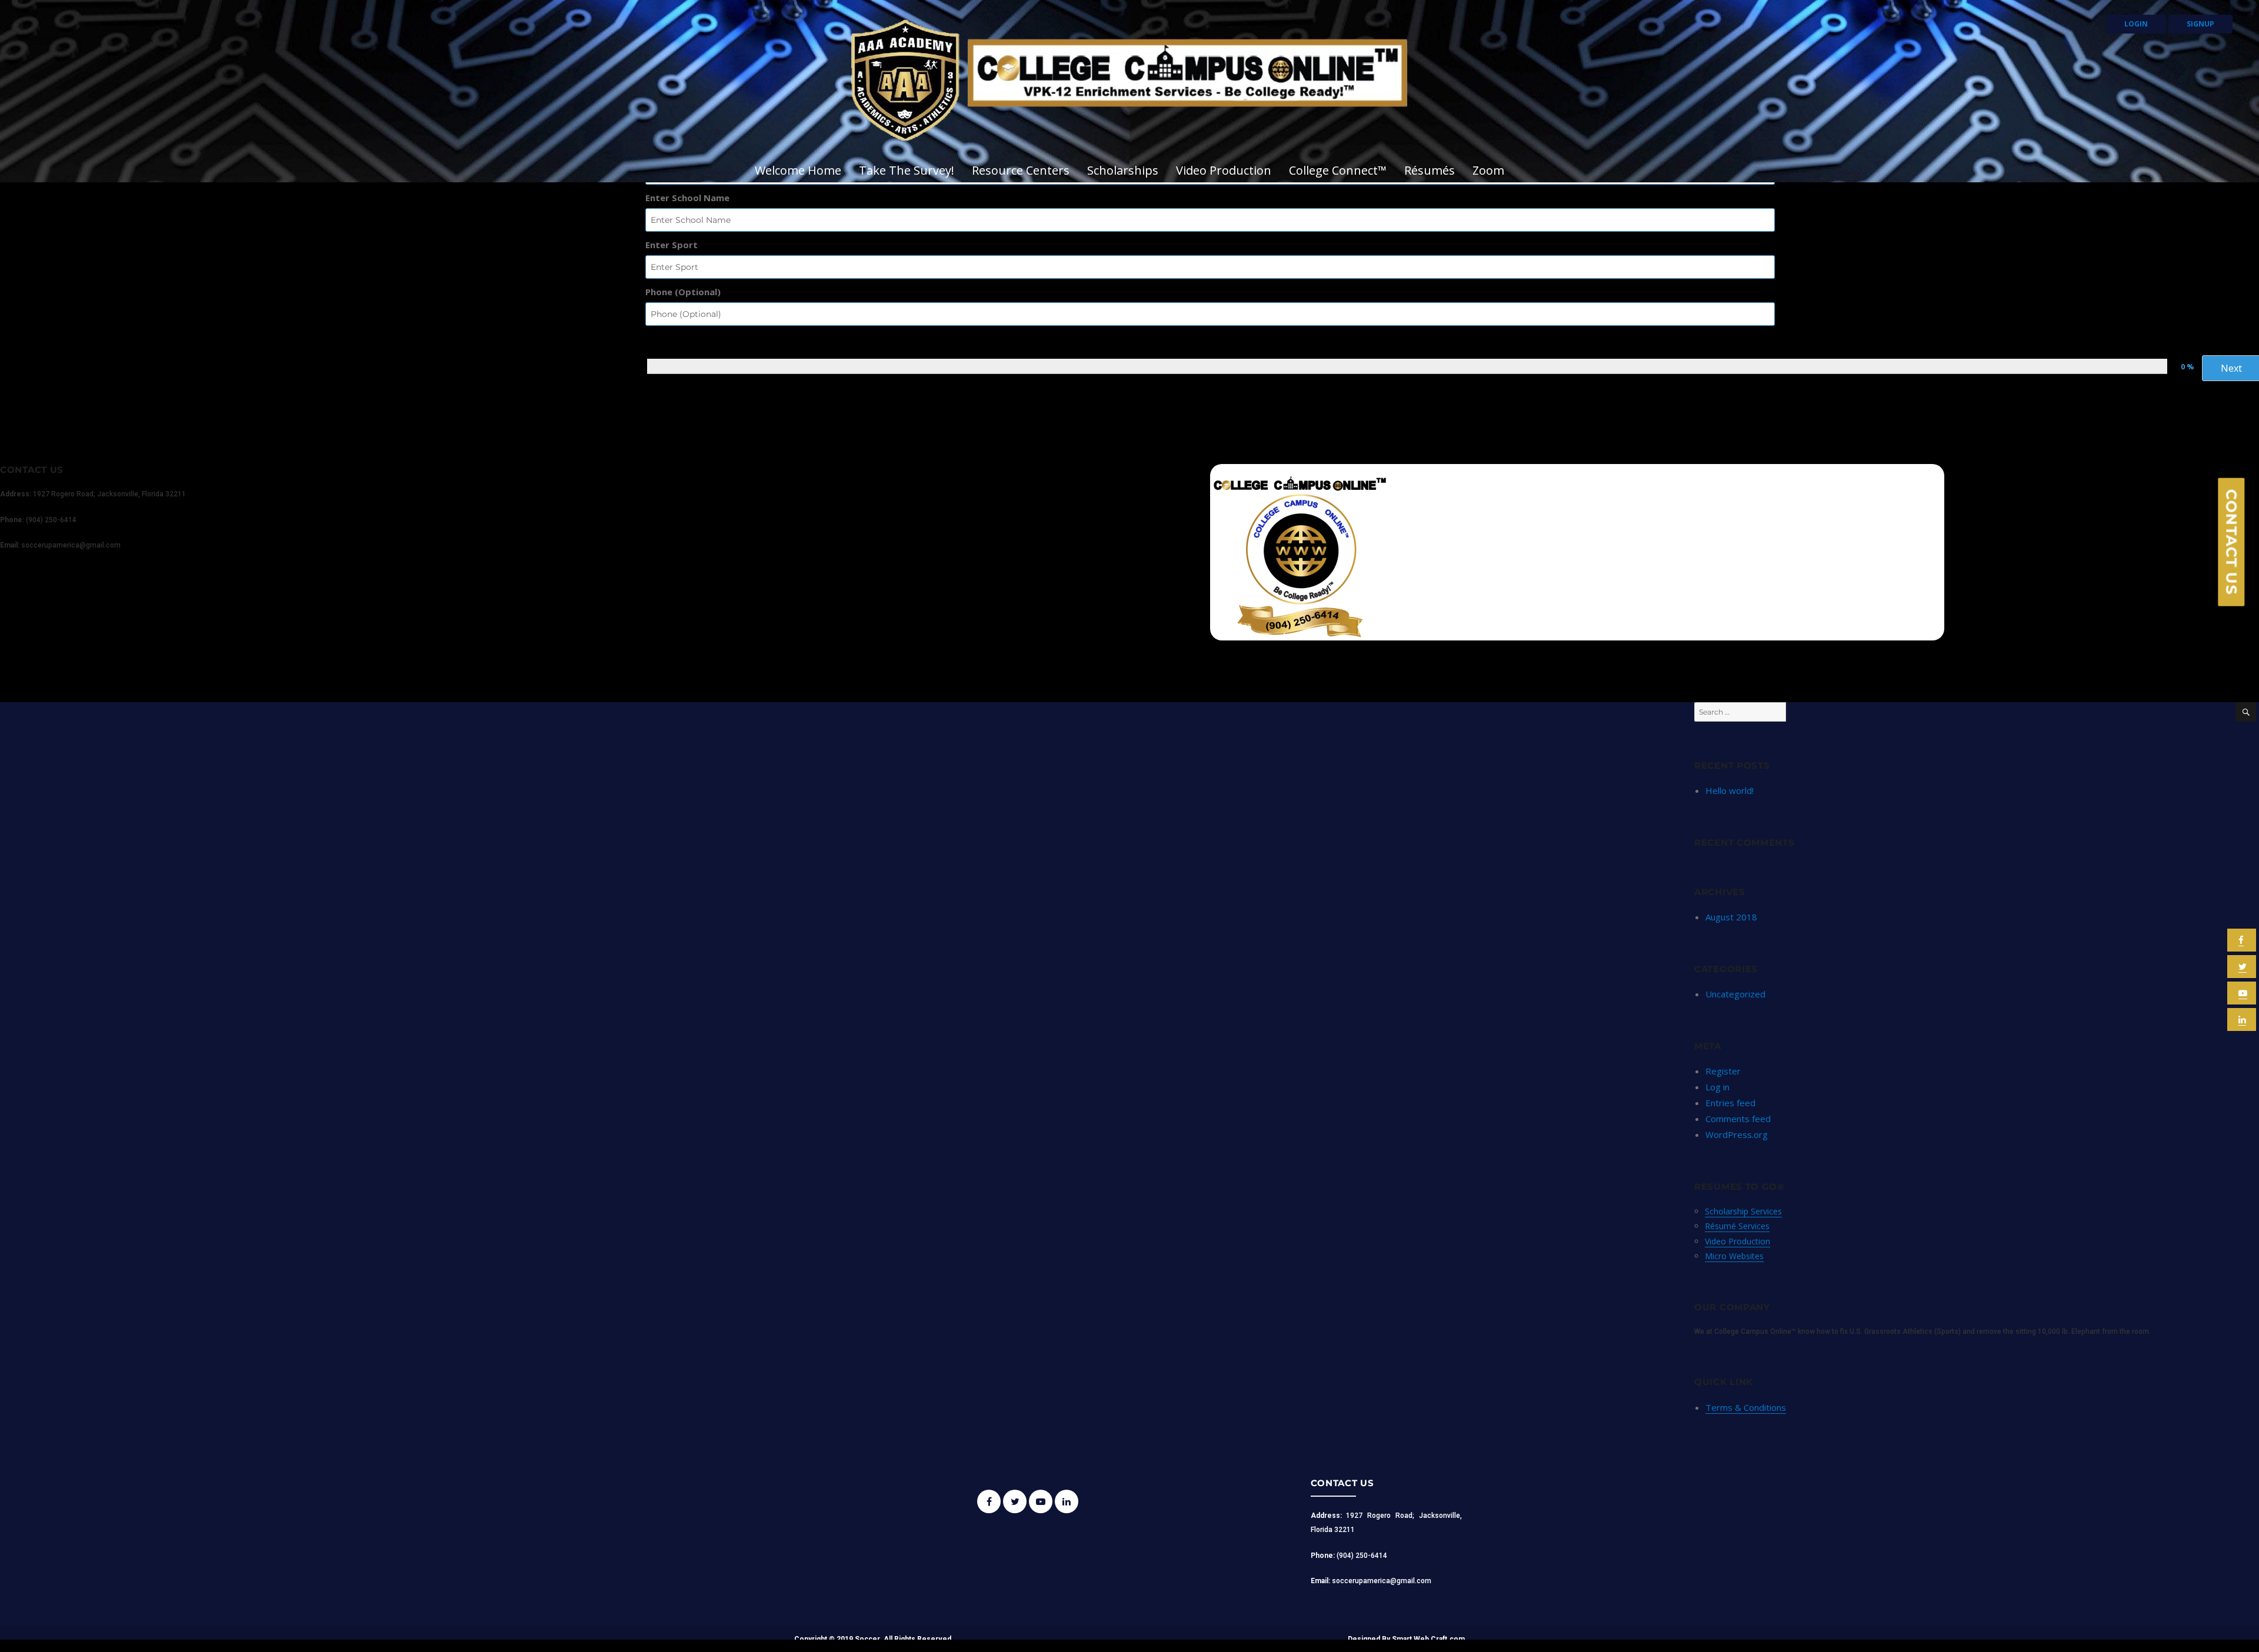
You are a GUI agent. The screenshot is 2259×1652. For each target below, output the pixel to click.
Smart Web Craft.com (1428, 1639)
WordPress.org (1737, 1134)
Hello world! (1730, 790)
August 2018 (1731, 917)
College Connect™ (1338, 170)
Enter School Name (687, 198)
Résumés (1430, 170)
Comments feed (1738, 1119)
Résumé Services (1737, 1226)
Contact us (2232, 542)
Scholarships (1123, 170)
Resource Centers (1021, 170)
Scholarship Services (1743, 1211)
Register (1723, 1071)
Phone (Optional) (683, 292)
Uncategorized (1735, 994)
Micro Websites (1734, 1256)
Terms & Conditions (1746, 1407)
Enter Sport (672, 245)
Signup (2200, 24)
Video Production (1224, 170)
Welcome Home (798, 170)
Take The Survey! (907, 170)
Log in (1717, 1087)
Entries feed (1730, 1103)
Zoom (1488, 170)
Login (2136, 24)
